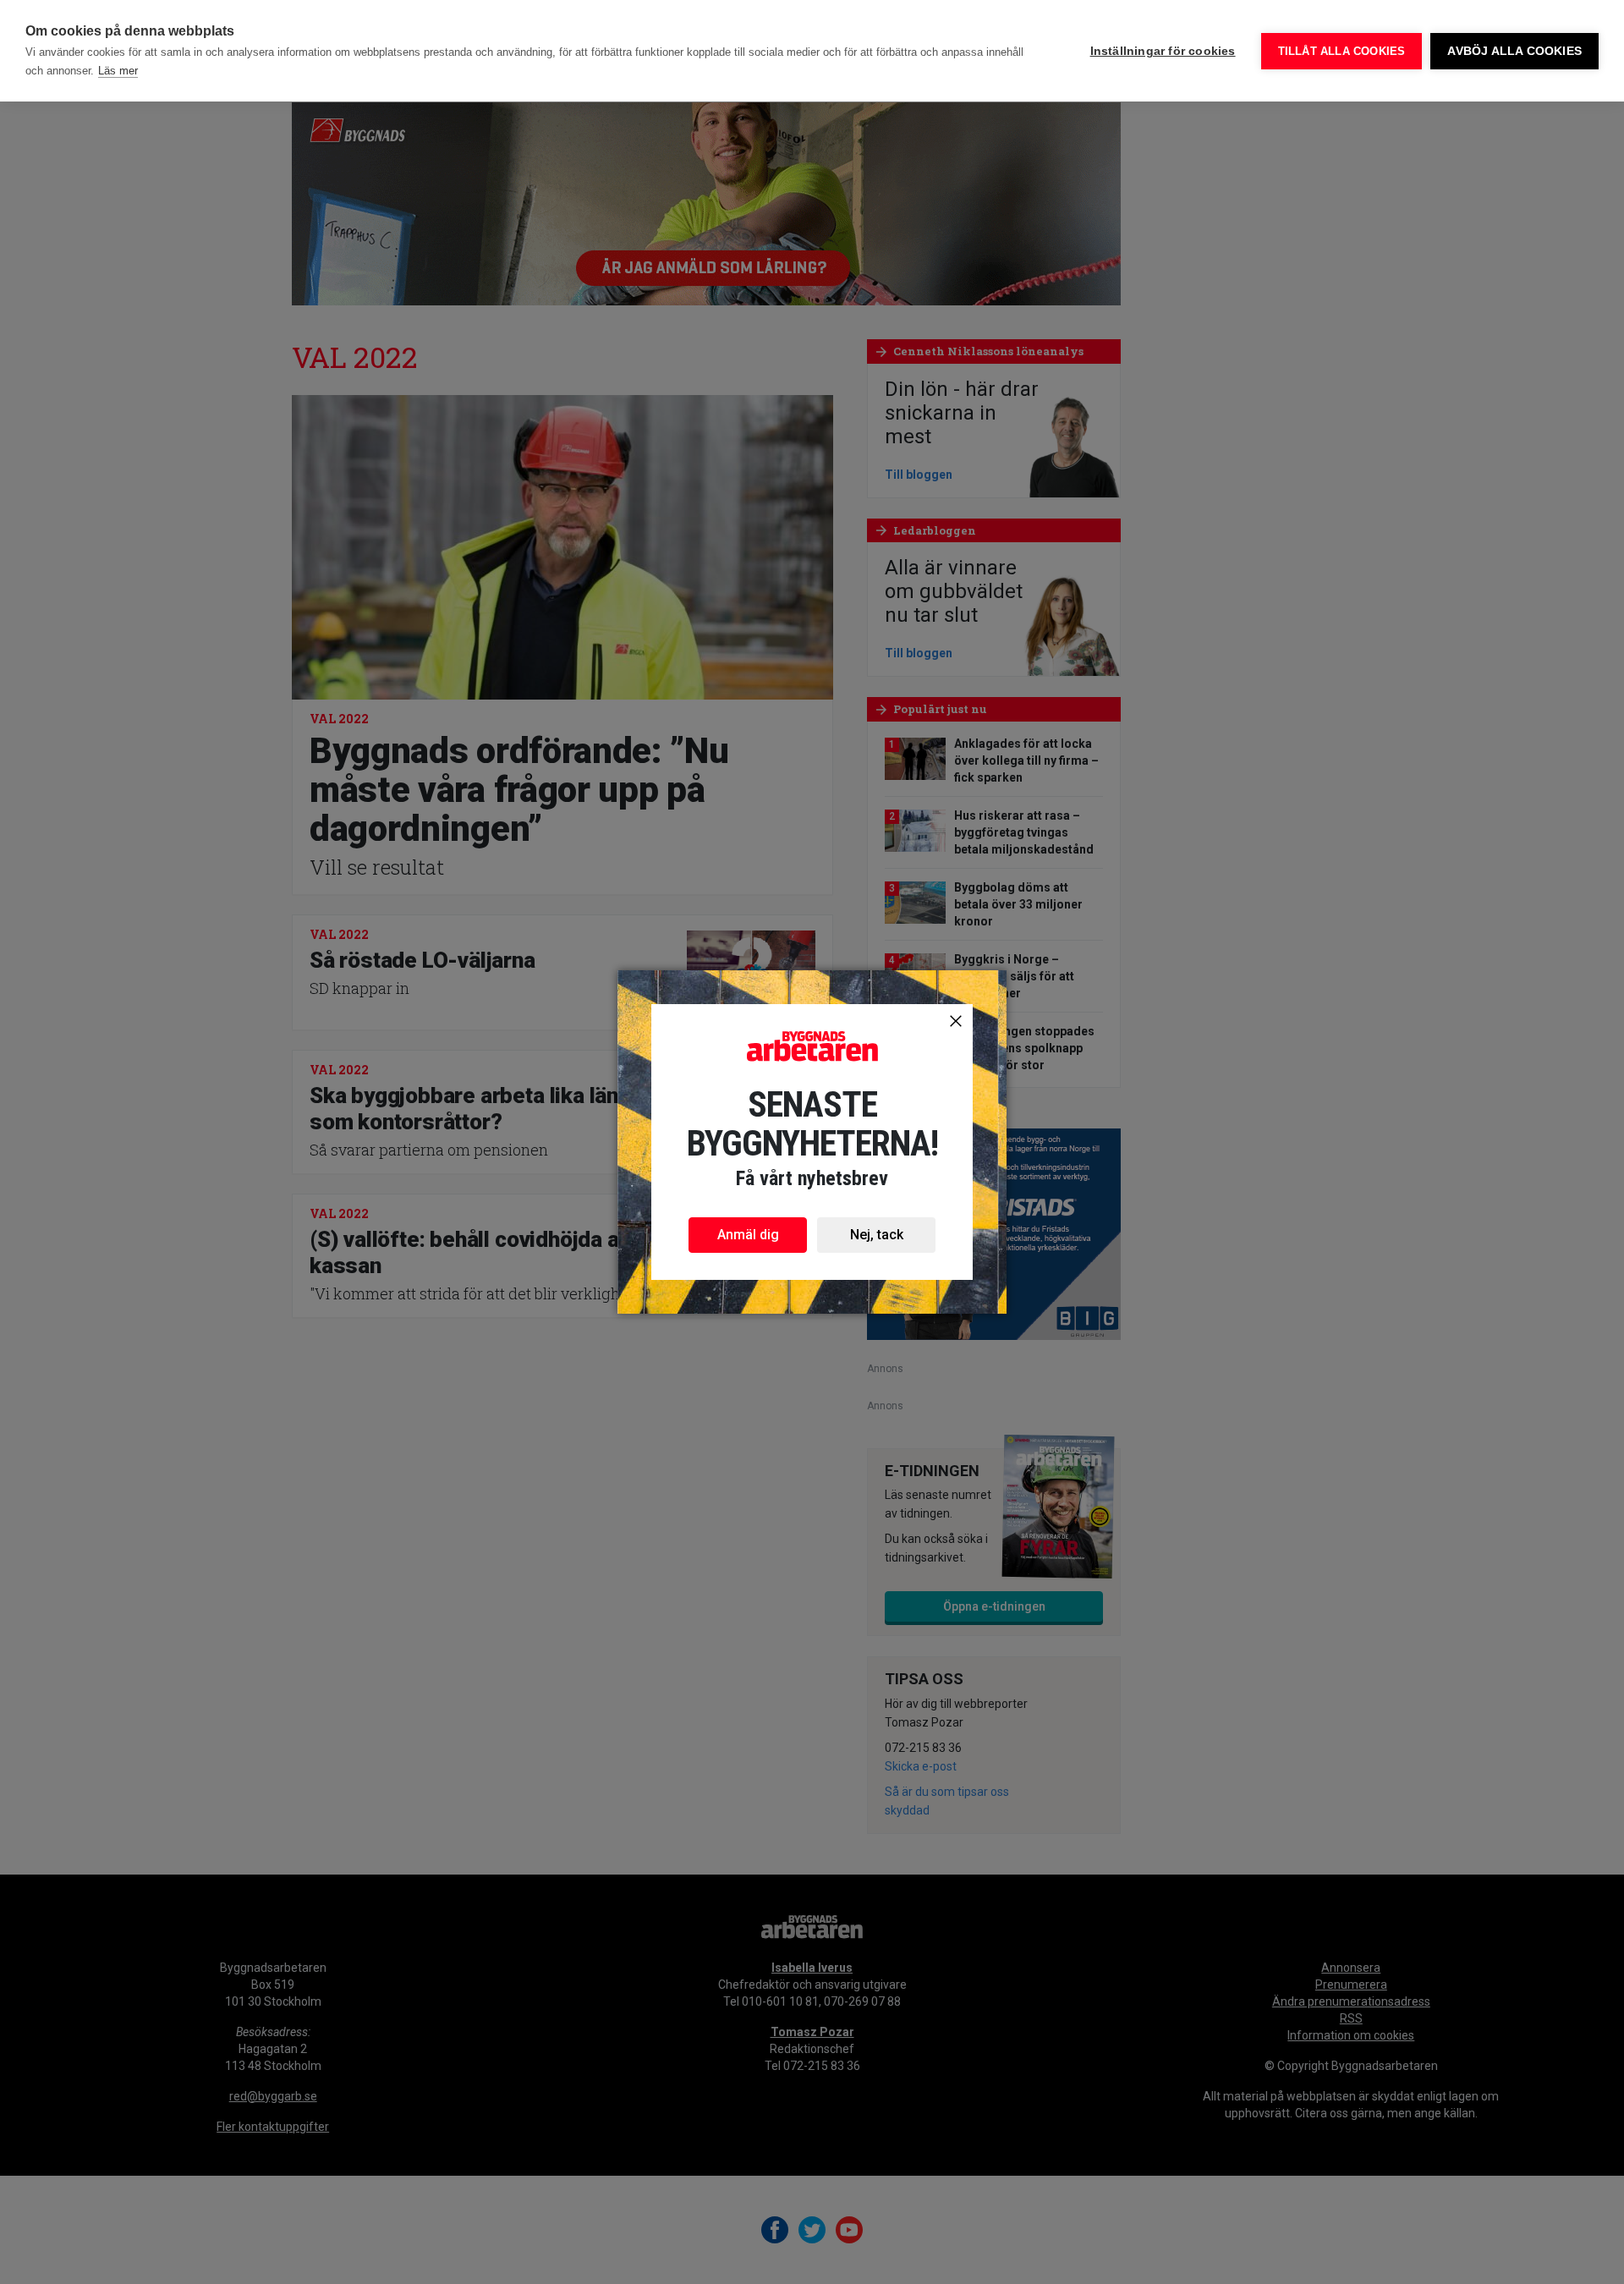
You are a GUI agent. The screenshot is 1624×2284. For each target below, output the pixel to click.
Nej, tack (877, 1235)
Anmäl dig (748, 1235)
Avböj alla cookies (1514, 51)
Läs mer (118, 71)
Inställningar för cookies (1163, 51)
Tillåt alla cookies (1342, 51)
